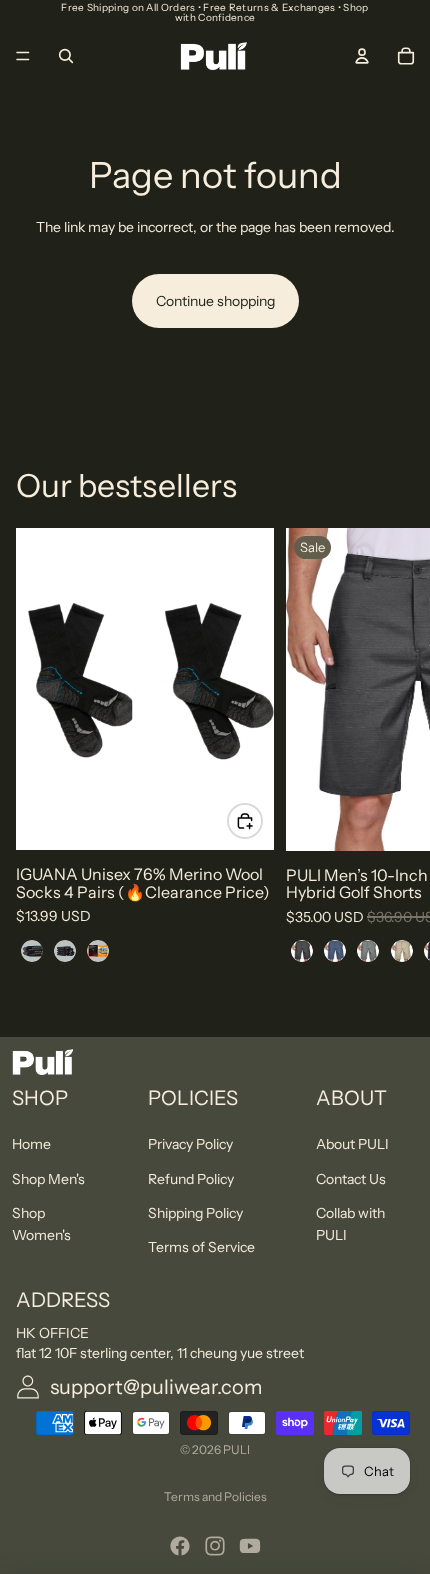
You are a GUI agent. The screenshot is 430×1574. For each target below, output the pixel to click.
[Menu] (23, 56)
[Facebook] (180, 1546)
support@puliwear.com (156, 1387)
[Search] (66, 56)
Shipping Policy (195, 1212)
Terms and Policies (215, 1496)
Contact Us (351, 1178)
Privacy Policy (190, 1144)
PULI (236, 1449)
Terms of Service (201, 1247)
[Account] (362, 56)
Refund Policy (191, 1178)
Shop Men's (48, 1178)
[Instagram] (215, 1546)
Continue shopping (215, 301)
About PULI (352, 1144)
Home (31, 1144)
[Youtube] (250, 1546)
